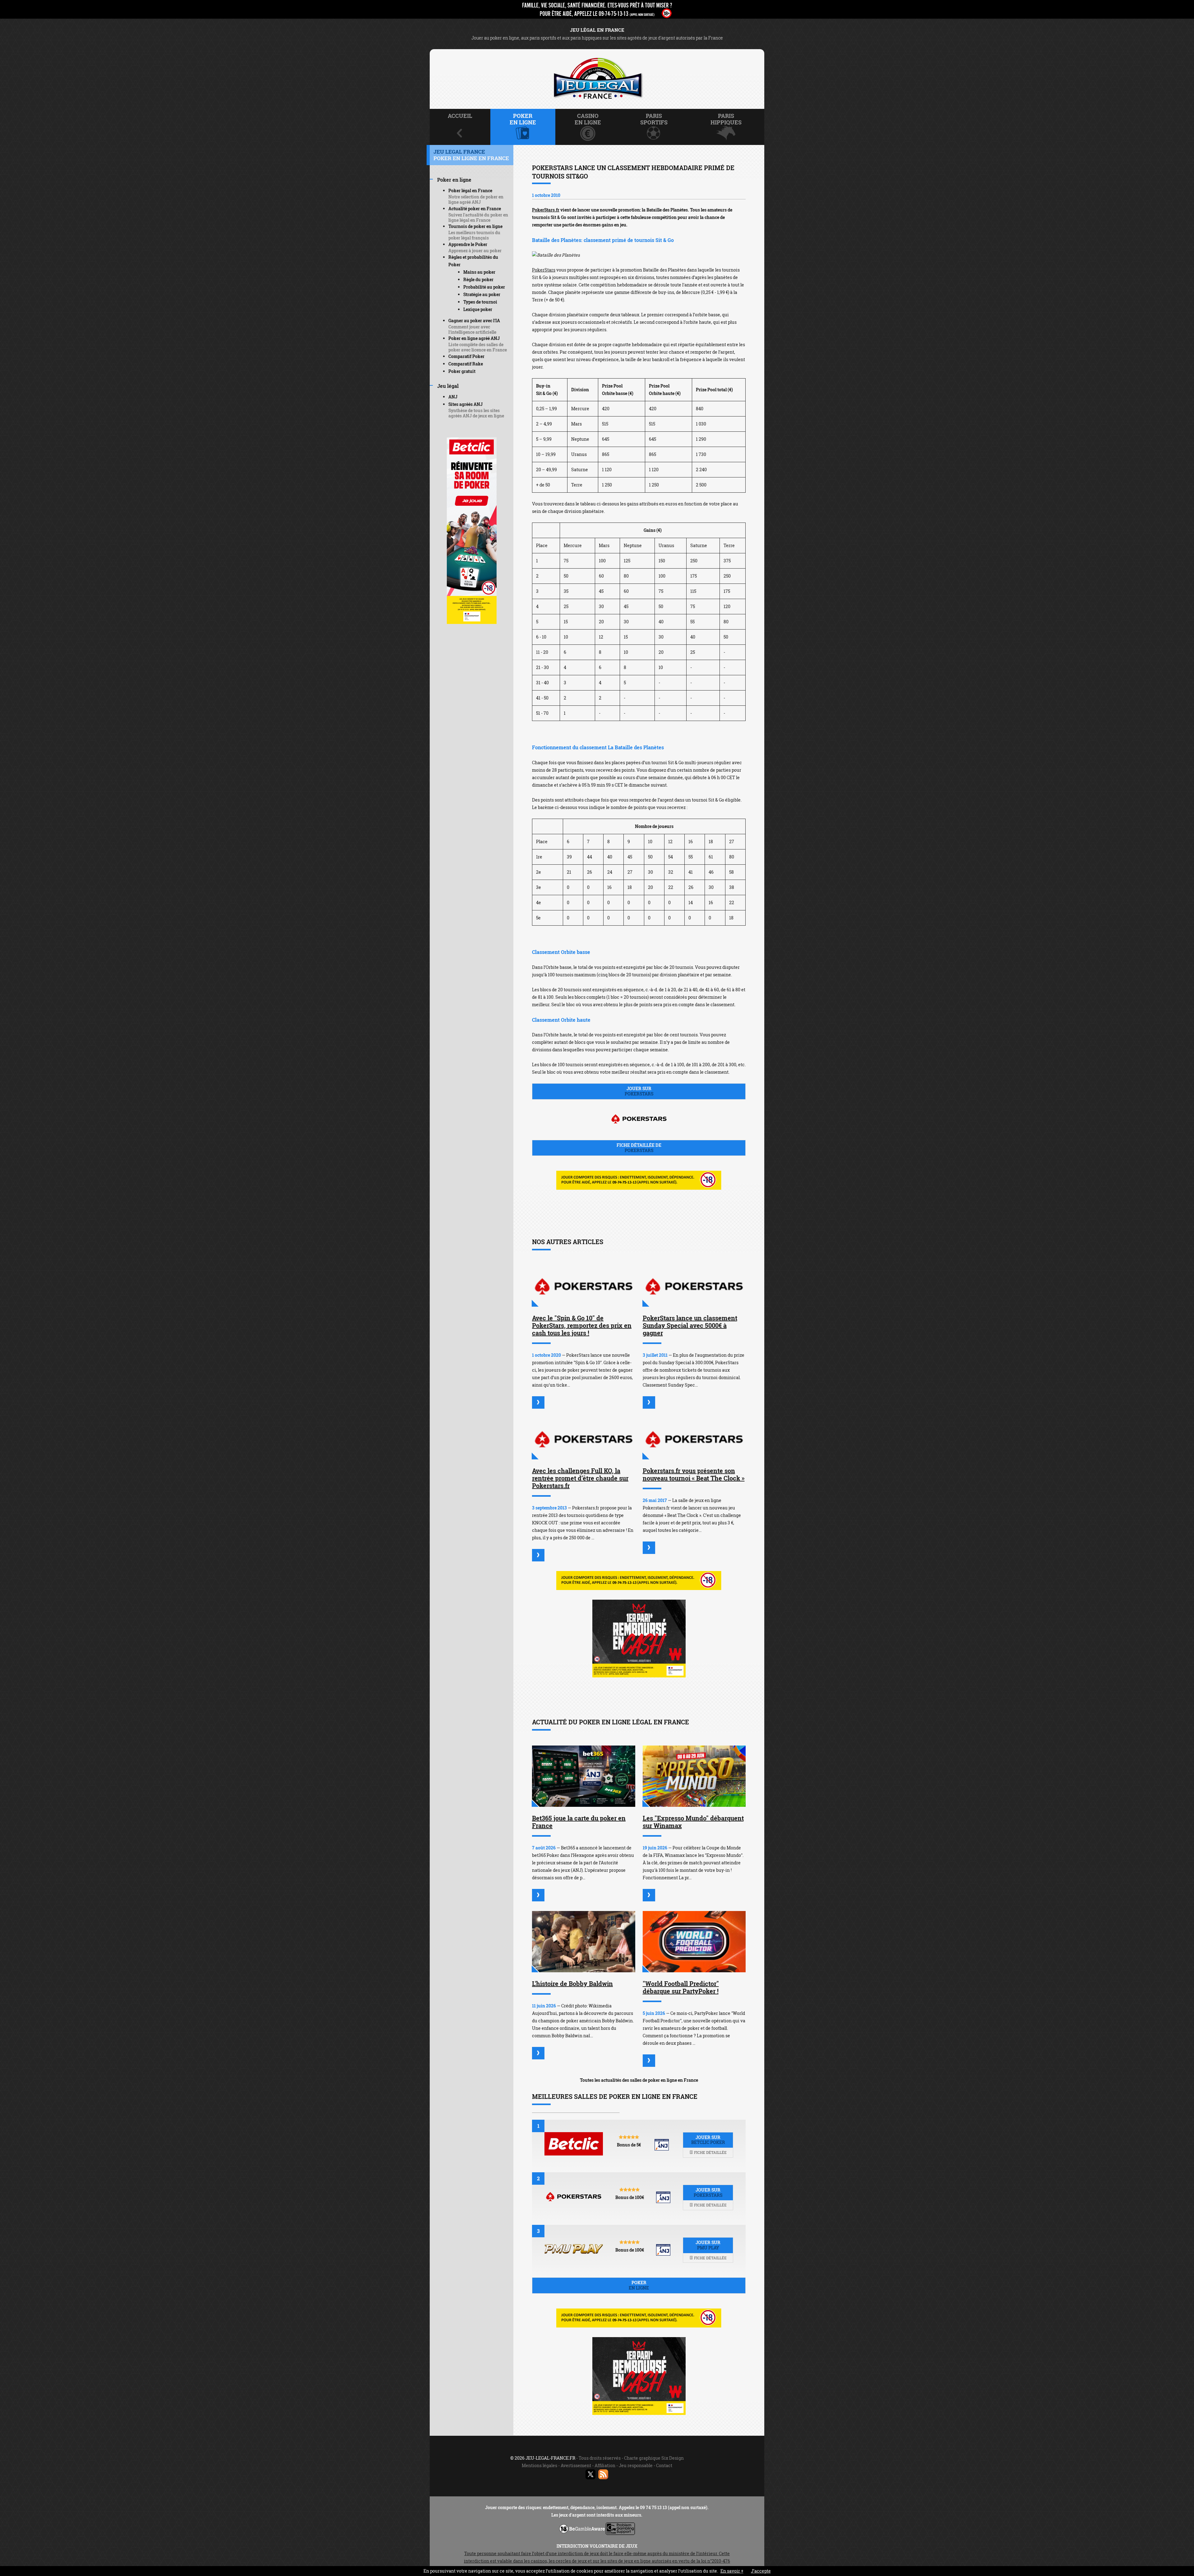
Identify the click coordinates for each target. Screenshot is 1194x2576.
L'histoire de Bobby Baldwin (572, 1983)
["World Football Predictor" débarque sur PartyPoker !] (694, 1942)
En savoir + (732, 2571)
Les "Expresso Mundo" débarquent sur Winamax (693, 1822)
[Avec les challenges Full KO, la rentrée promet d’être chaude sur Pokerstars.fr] (584, 1439)
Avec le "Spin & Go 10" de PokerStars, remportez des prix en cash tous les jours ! (582, 1325)
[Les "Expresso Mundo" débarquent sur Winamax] (694, 1776)
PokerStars (544, 270)
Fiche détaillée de (639, 1148)
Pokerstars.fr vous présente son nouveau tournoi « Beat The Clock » (694, 1474)
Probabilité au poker (484, 287)
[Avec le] (538, 1402)
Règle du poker (478, 279)
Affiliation (605, 2465)
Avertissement (576, 2465)
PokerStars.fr (546, 210)
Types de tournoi (480, 302)
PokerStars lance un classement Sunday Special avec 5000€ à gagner (690, 1325)
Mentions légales (539, 2465)
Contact (664, 2465)
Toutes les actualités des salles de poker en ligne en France (639, 2080)
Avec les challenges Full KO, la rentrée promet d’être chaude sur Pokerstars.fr (580, 1478)
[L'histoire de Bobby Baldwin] (584, 1942)
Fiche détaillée (710, 2152)
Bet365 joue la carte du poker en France (579, 1822)
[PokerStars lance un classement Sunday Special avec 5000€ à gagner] (694, 1286)
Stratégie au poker (482, 294)
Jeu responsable (636, 2465)
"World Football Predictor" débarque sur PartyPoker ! (681, 1987)
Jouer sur (639, 1091)
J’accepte (761, 2571)
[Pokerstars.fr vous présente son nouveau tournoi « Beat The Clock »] (694, 1439)
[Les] (649, 1895)
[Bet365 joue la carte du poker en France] (584, 1776)
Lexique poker (478, 309)
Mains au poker (479, 272)
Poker (639, 2285)
